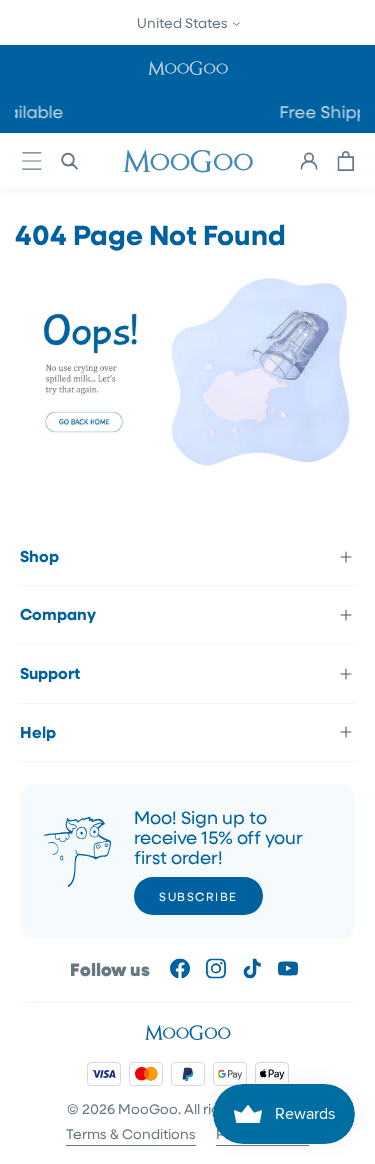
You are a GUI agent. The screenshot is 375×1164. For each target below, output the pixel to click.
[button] (187, 67)
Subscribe (198, 896)
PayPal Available (151, 111)
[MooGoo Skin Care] (188, 161)
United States (184, 22)
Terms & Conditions (131, 1133)
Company (58, 614)
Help (38, 732)
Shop (39, 556)
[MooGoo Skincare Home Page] (187, 470)
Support (50, 673)
